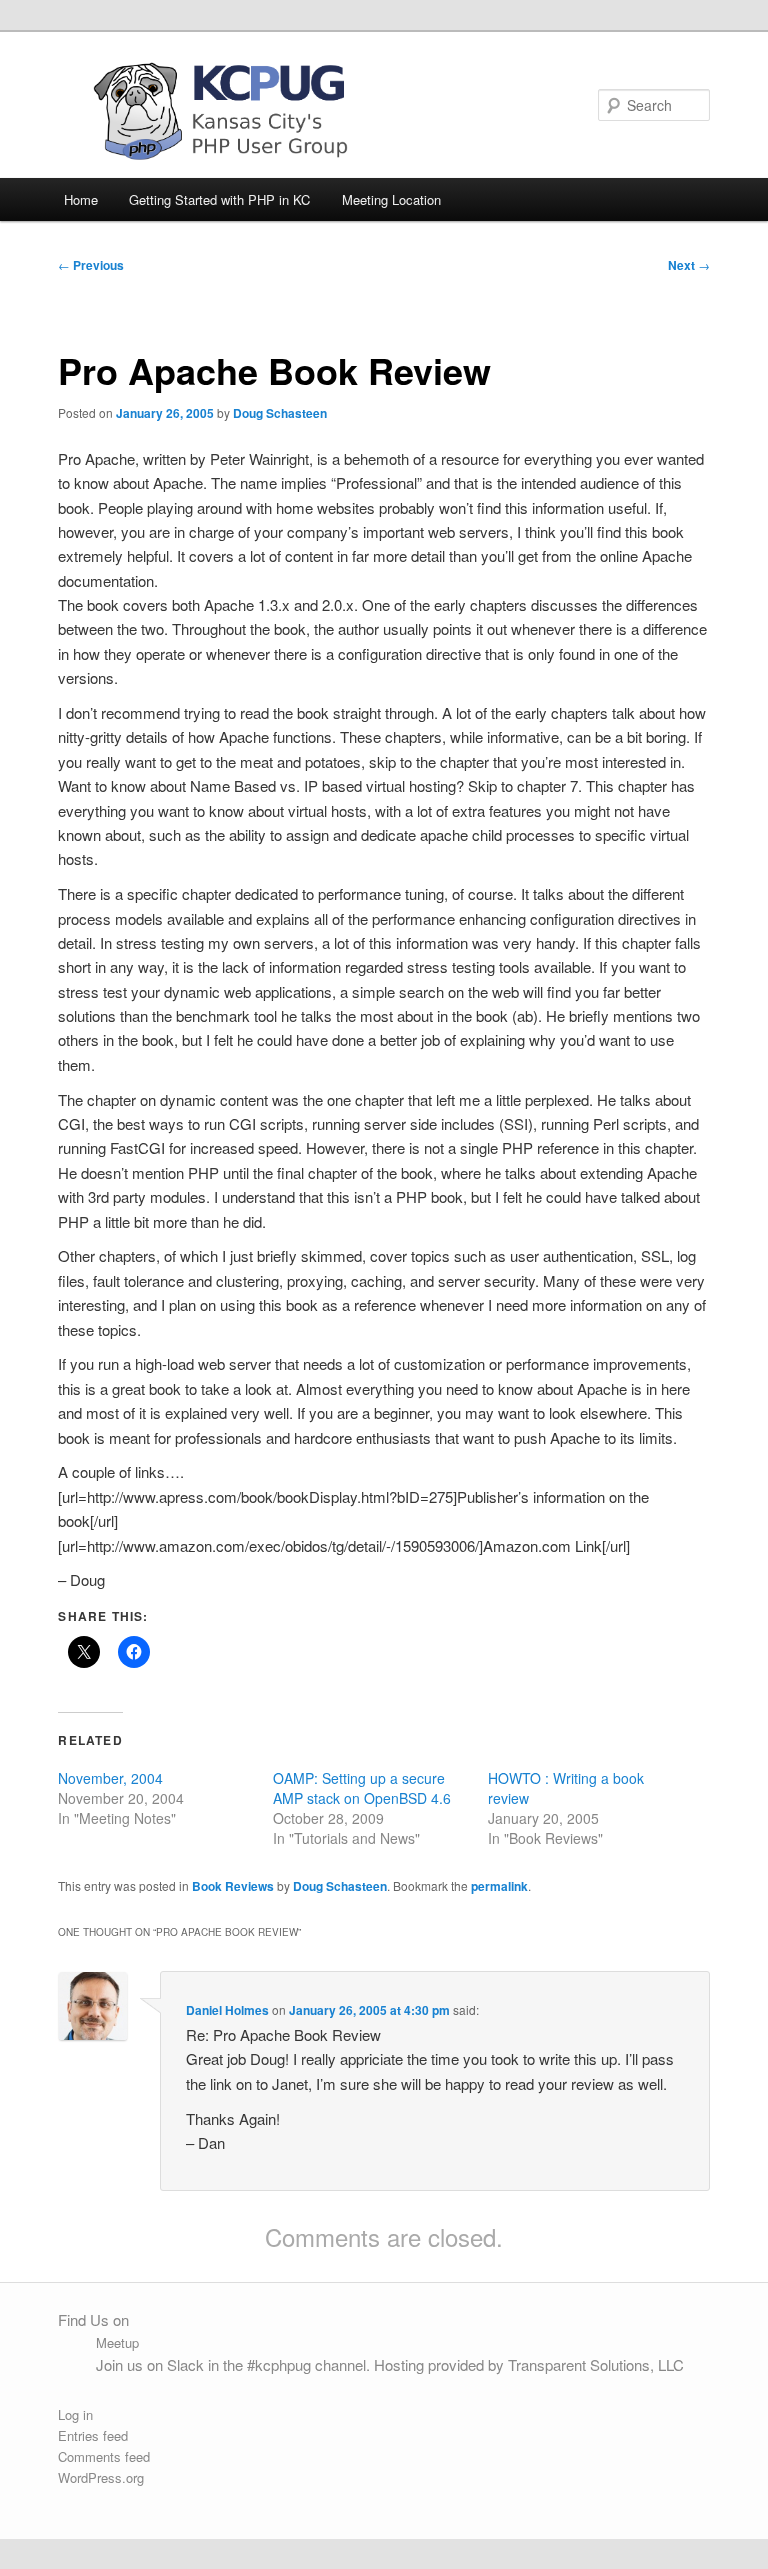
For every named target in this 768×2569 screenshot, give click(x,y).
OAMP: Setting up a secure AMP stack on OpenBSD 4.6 (362, 1788)
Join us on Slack (150, 2364)
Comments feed (104, 2456)
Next (689, 265)
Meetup (117, 2342)
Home (81, 199)
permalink (499, 1886)
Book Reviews (233, 1886)
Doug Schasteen (280, 413)
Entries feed (93, 2435)
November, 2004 (110, 1778)
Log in (75, 2414)
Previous (91, 265)
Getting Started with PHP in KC (219, 199)
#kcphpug (279, 2364)
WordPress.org (101, 2477)
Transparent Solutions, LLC (596, 2364)
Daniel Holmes (227, 2010)
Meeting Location (391, 199)
